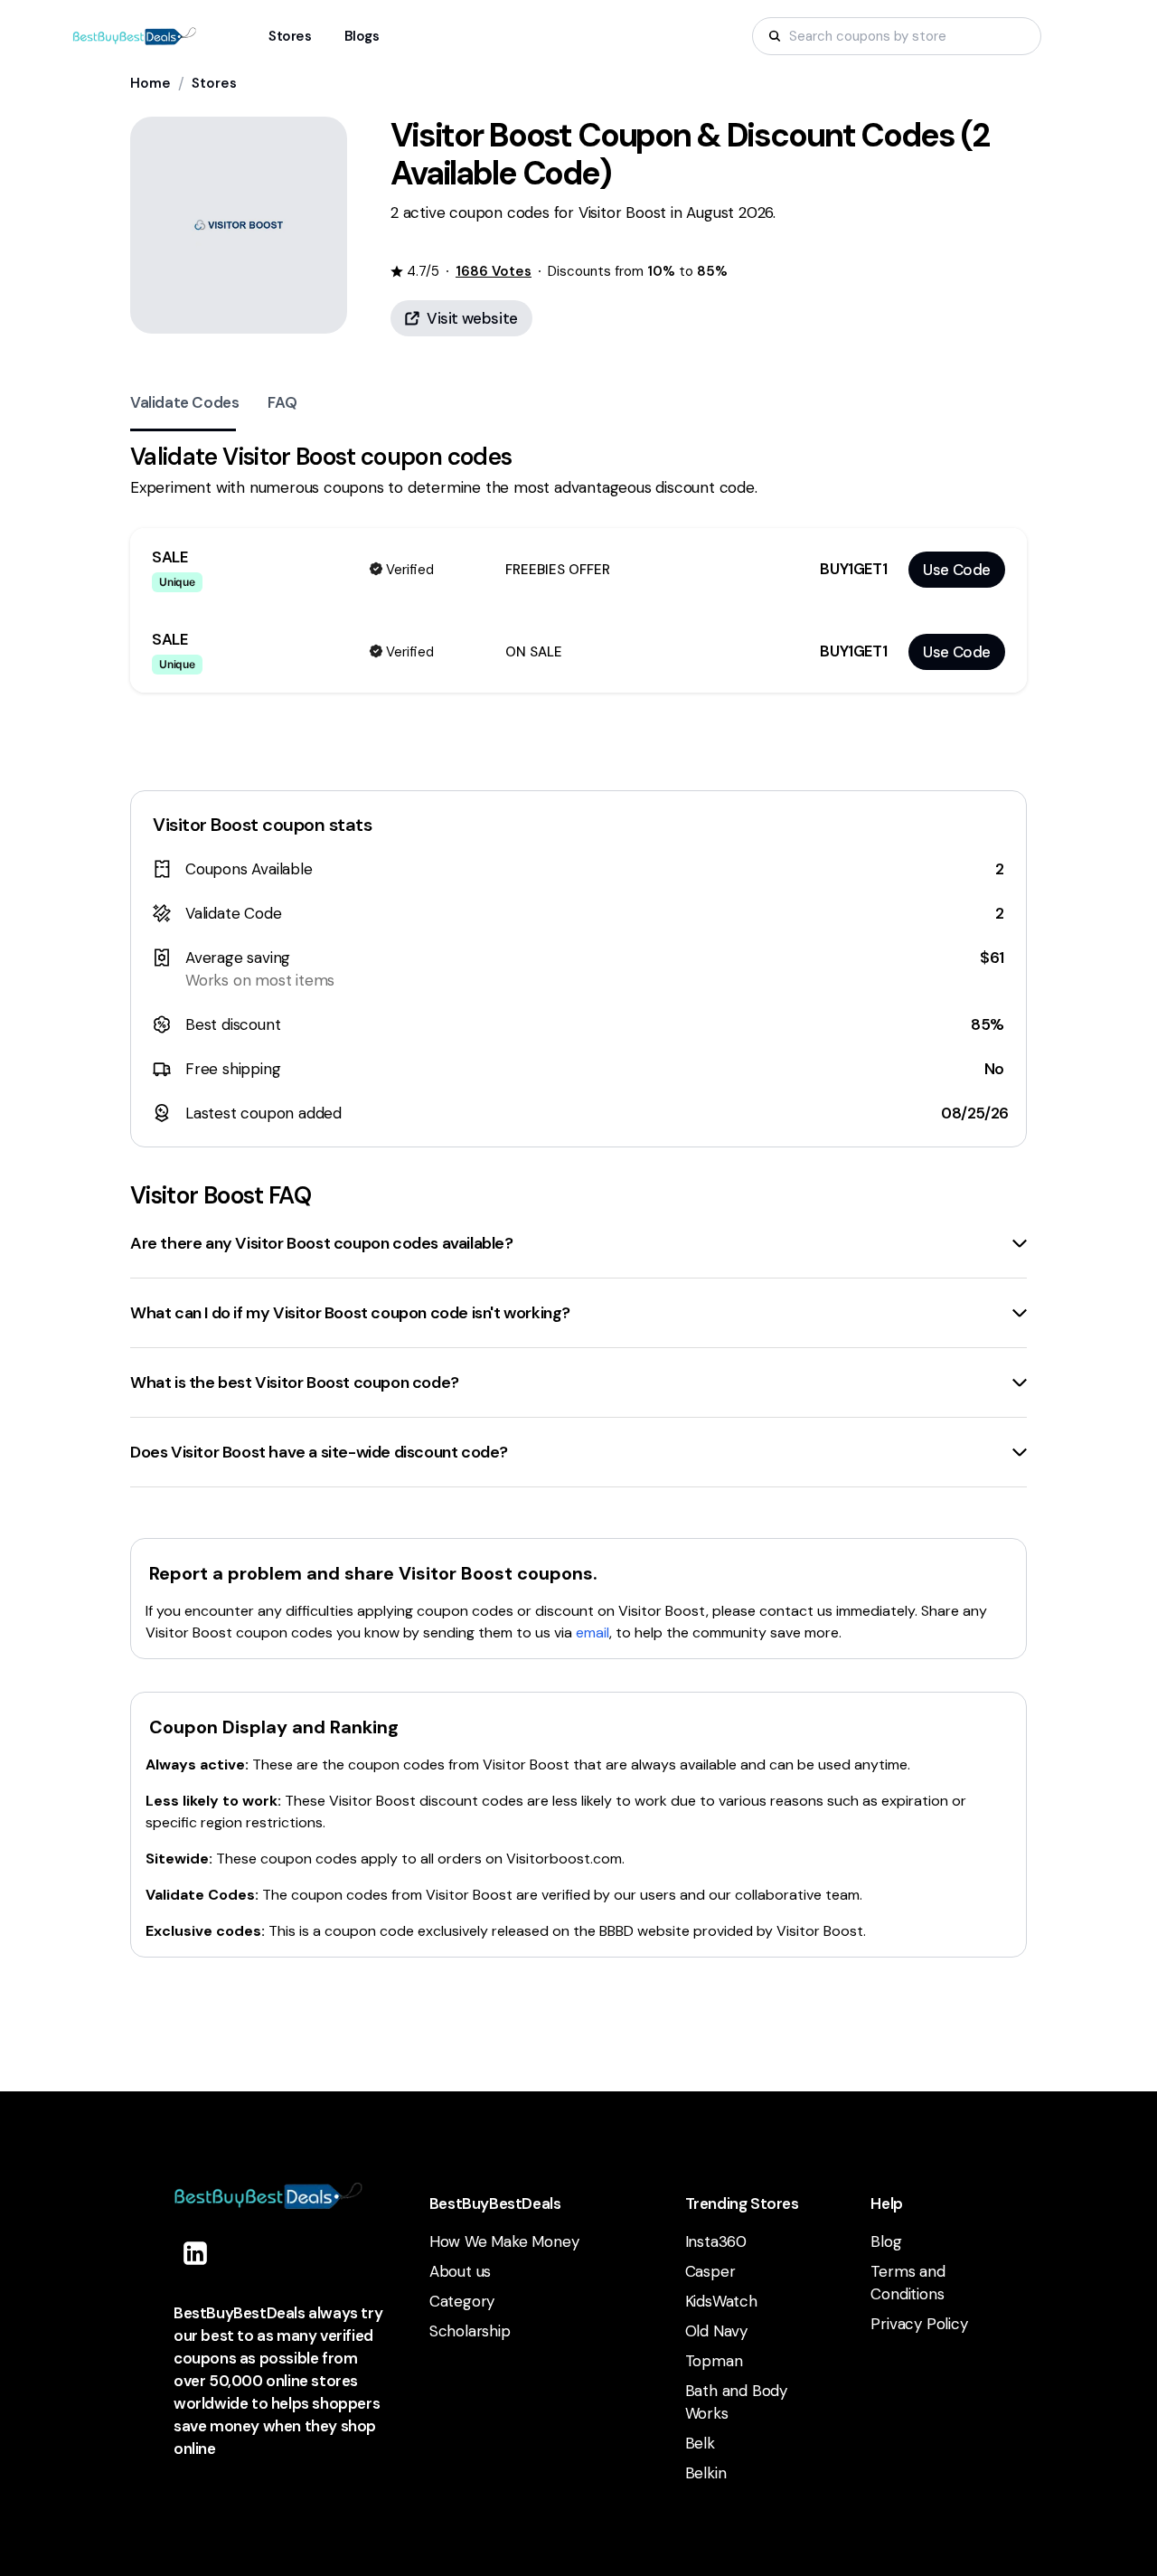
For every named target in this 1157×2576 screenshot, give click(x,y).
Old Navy (716, 2331)
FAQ (282, 402)
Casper (710, 2271)
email (593, 1632)
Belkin (706, 2473)
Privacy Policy (919, 2324)
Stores (214, 83)
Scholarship (470, 2331)
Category (462, 2301)
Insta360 (716, 2241)
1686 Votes (494, 271)
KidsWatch (721, 2301)
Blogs (362, 36)
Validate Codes (184, 402)
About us (460, 2271)
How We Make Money (504, 2241)
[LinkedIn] (195, 2253)
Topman (714, 2361)
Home (151, 83)
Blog (886, 2241)
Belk (700, 2443)
